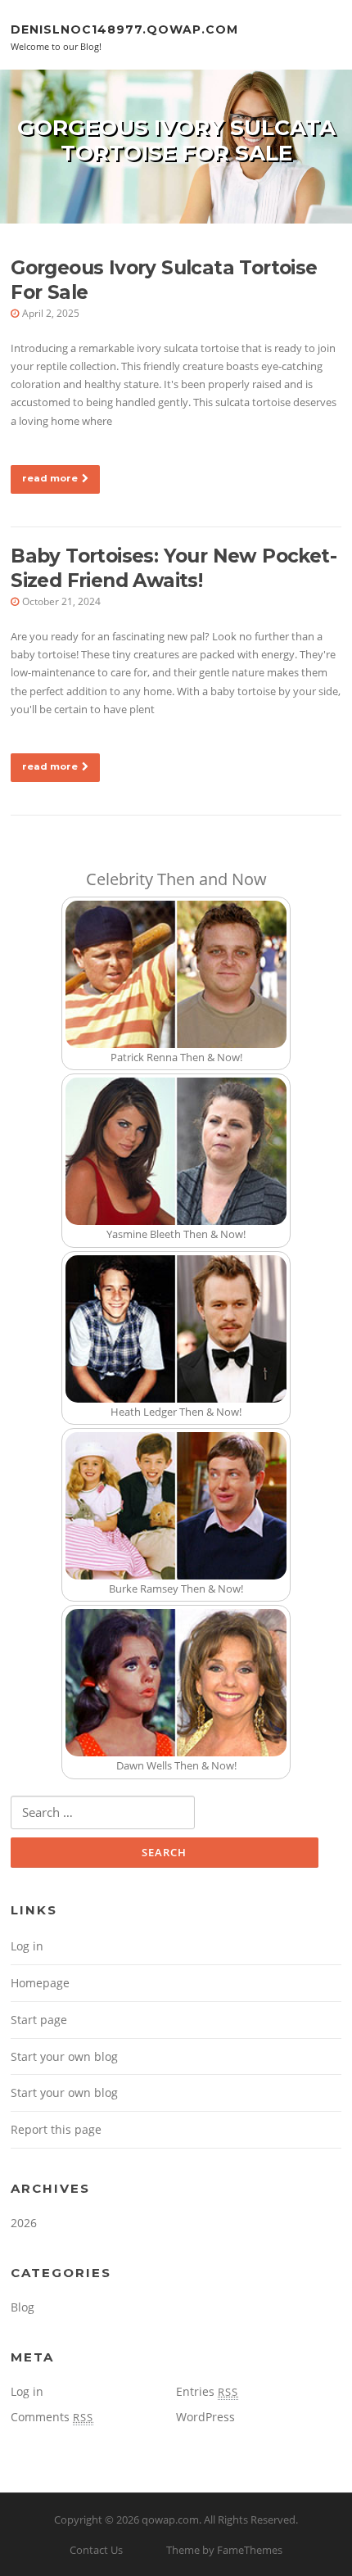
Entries (207, 2391)
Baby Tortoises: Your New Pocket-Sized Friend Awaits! (174, 568)
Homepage (40, 1983)
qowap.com (170, 2520)
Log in (27, 1946)
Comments (52, 2417)
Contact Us (96, 2550)
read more (50, 478)
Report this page (56, 2129)
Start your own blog (64, 2056)
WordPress (205, 2417)
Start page (39, 2020)
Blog (23, 2307)
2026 (24, 2223)
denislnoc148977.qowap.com (124, 29)
